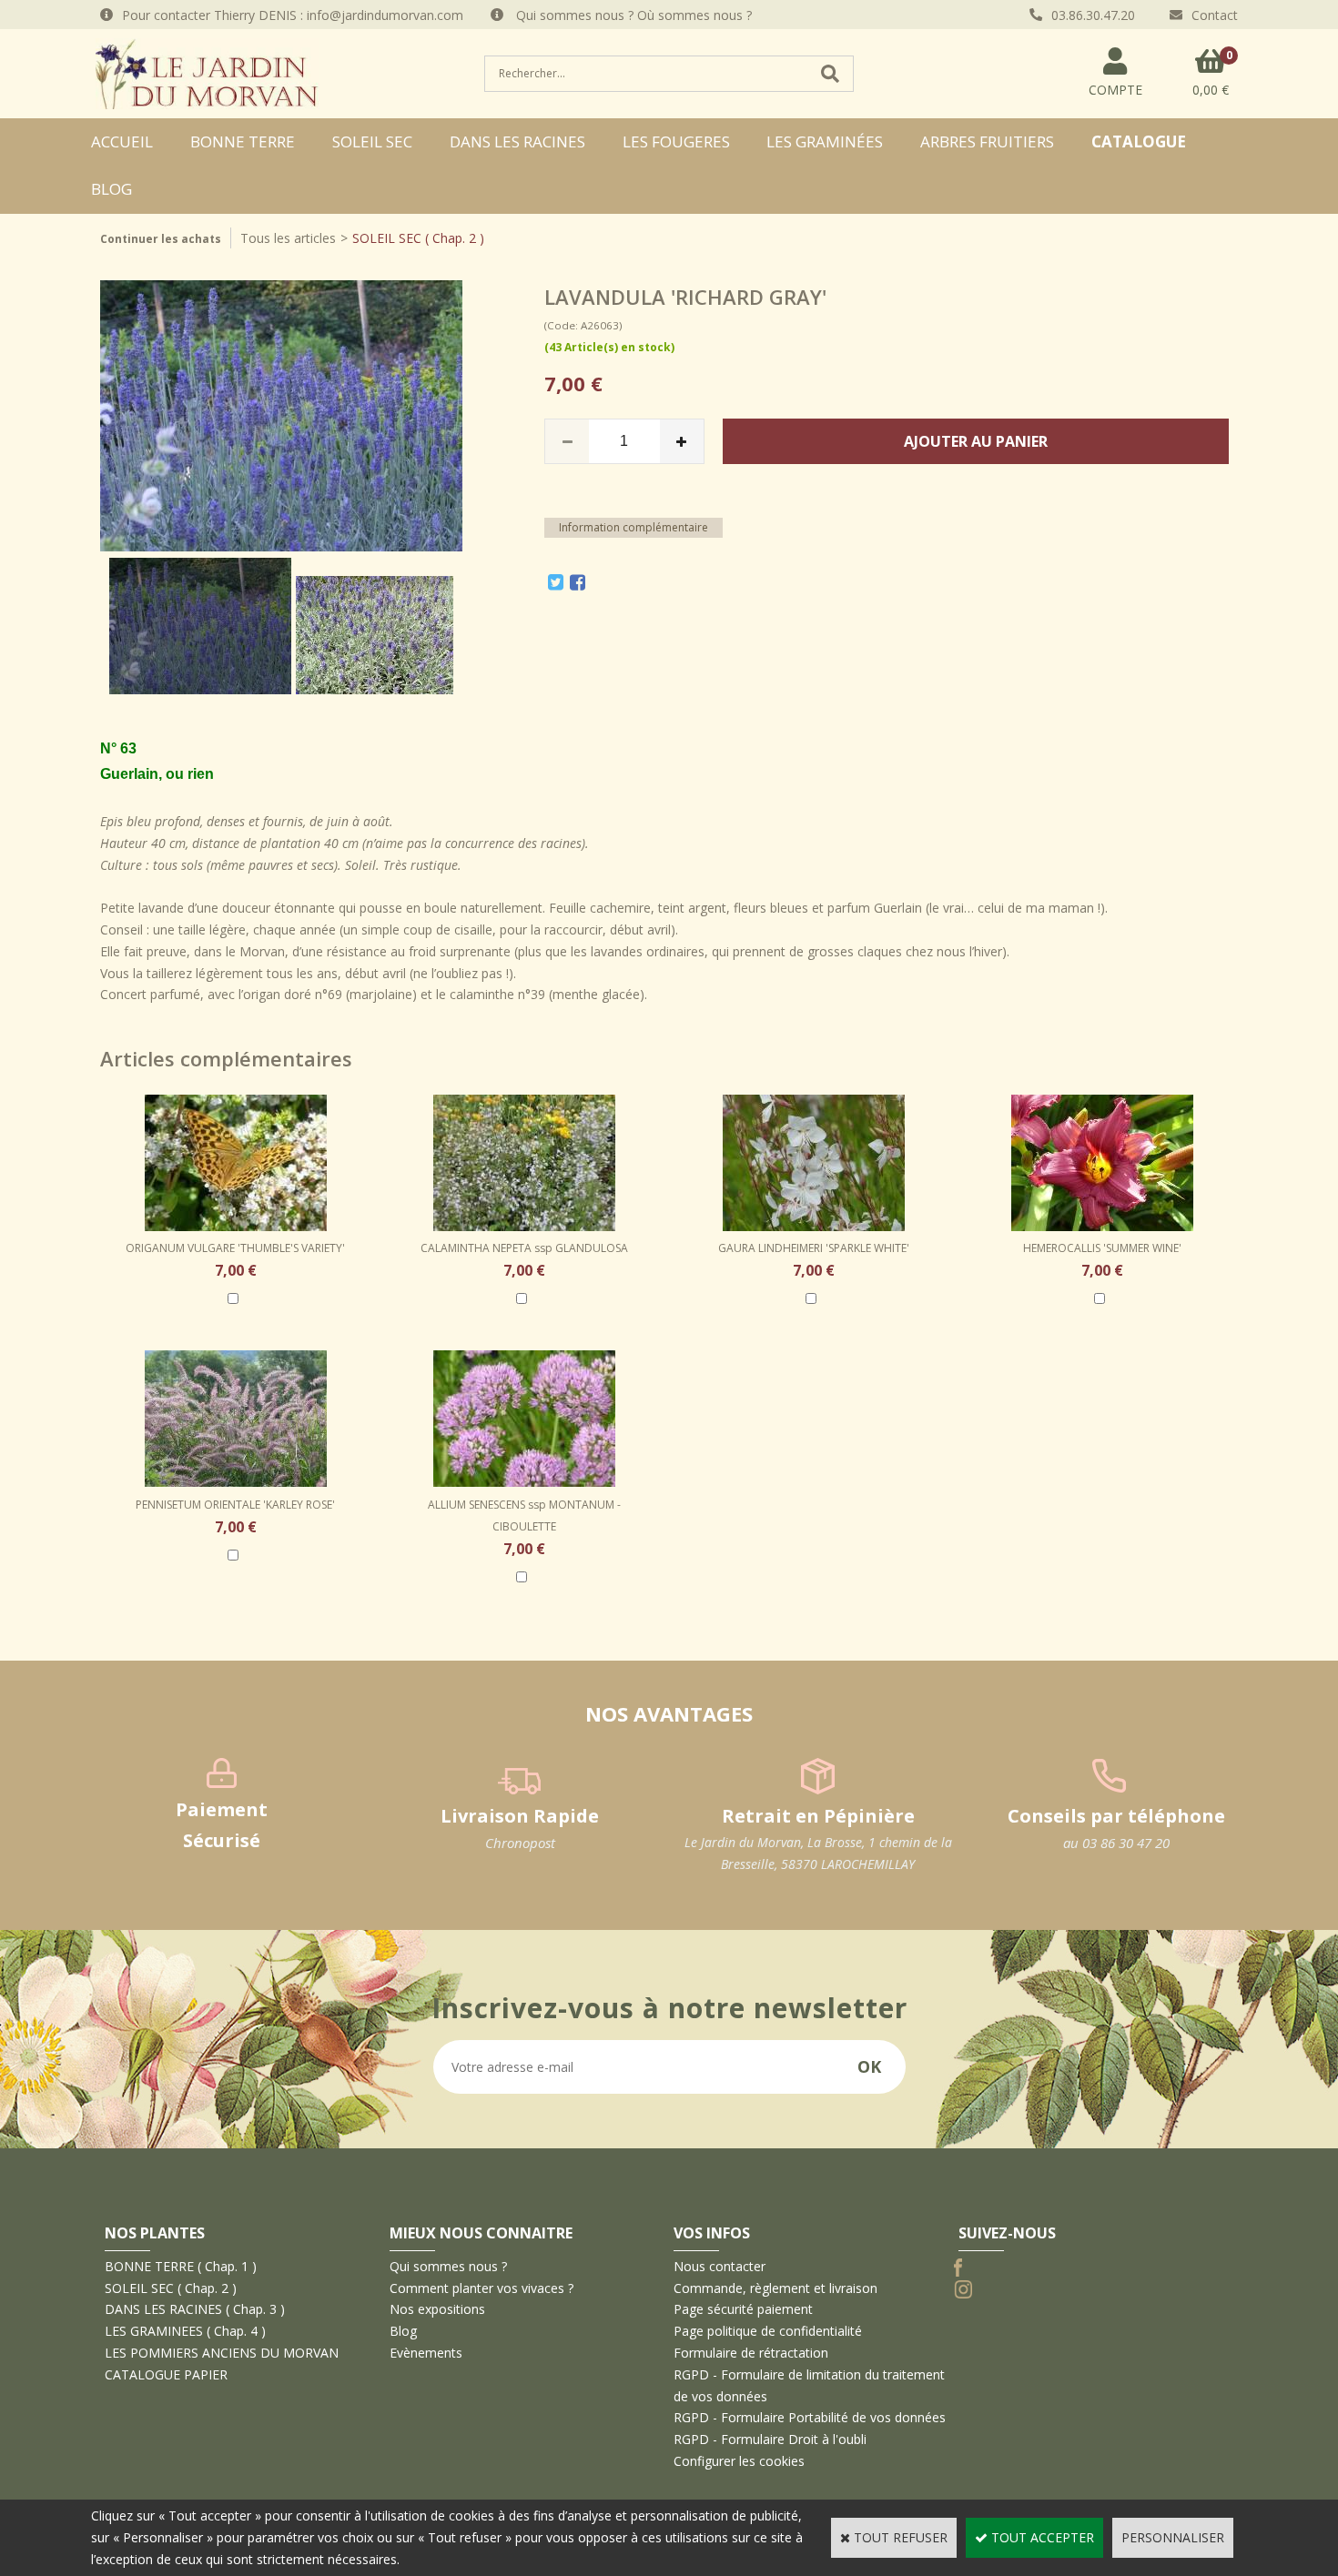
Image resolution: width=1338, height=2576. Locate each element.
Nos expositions (437, 2309)
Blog (111, 189)
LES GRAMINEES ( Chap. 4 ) (185, 2331)
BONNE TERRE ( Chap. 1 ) (181, 2266)
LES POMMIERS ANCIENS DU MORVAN (222, 2353)
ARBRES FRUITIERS (987, 141)
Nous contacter (720, 2266)
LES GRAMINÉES (825, 141)
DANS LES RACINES (517, 141)
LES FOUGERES (676, 141)
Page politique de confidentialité (768, 2331)
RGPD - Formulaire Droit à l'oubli (770, 2439)
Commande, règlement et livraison (775, 2288)
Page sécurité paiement (743, 2309)
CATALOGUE (1139, 141)
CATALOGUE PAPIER (166, 2374)
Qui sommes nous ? (448, 2266)
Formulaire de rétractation (751, 2353)
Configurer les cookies (739, 2461)
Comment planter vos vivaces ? (481, 2288)
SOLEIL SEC (372, 141)
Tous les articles (288, 238)
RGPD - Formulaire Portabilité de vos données (810, 2417)
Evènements (426, 2353)
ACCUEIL (122, 141)
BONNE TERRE (243, 141)
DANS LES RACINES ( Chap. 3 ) (195, 2309)
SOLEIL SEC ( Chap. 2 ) (418, 238)
